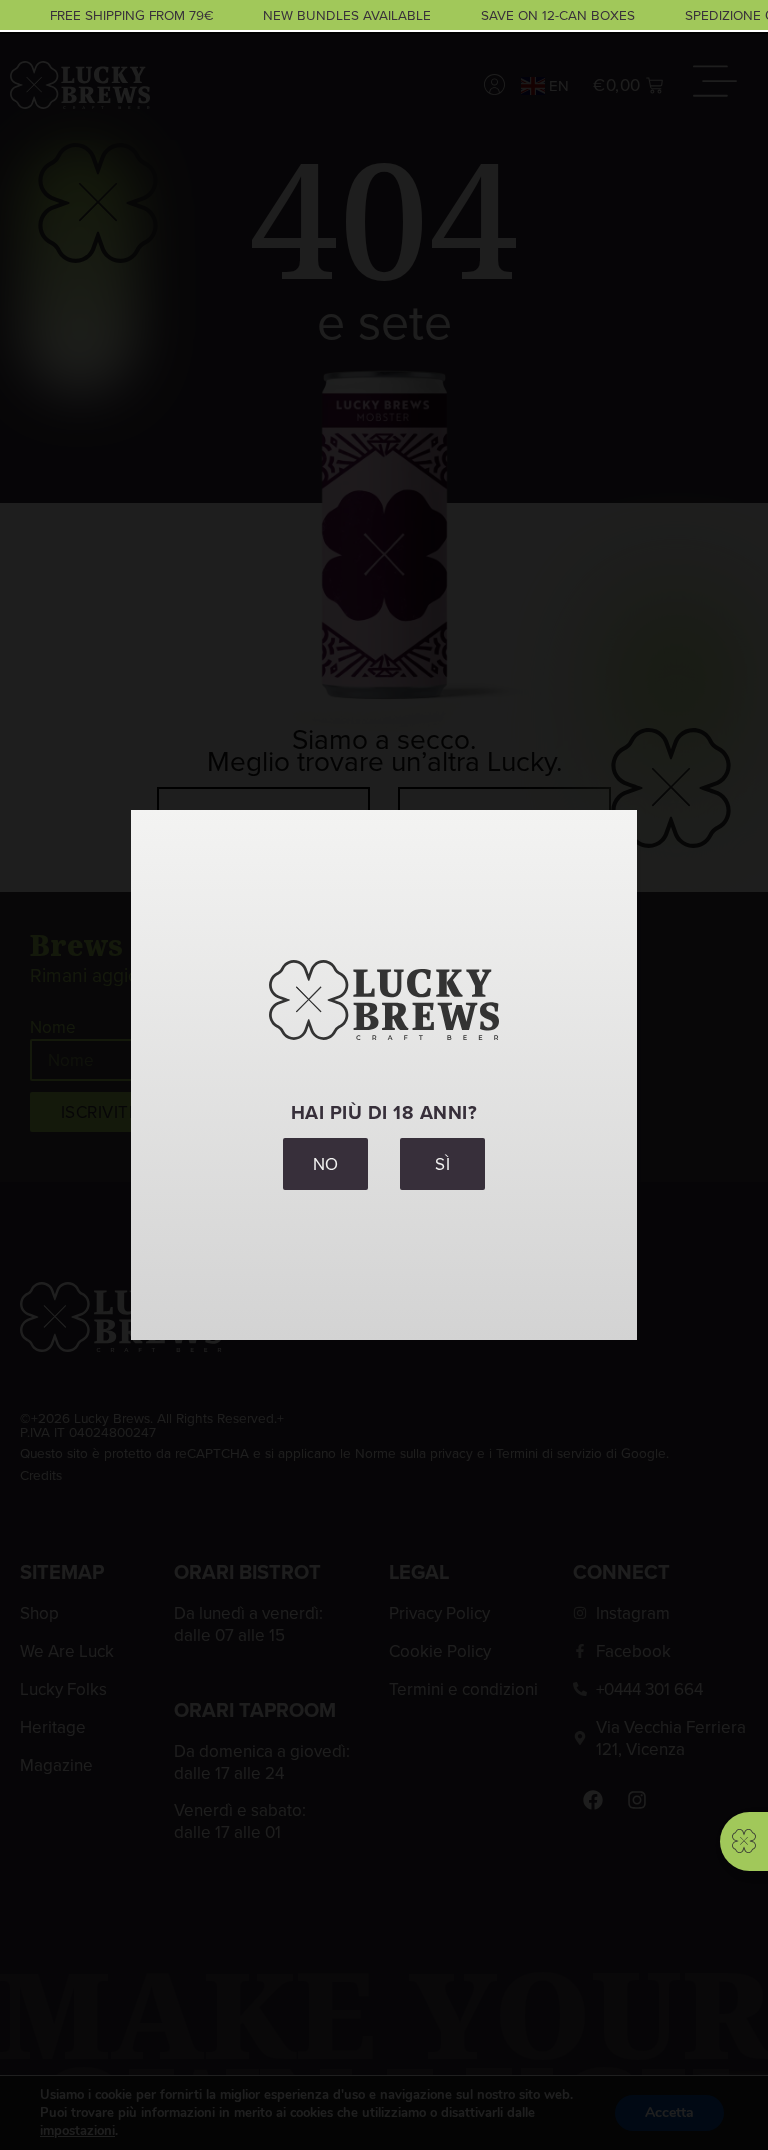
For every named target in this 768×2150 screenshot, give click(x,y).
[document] (384, 1075)
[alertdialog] (384, 15)
